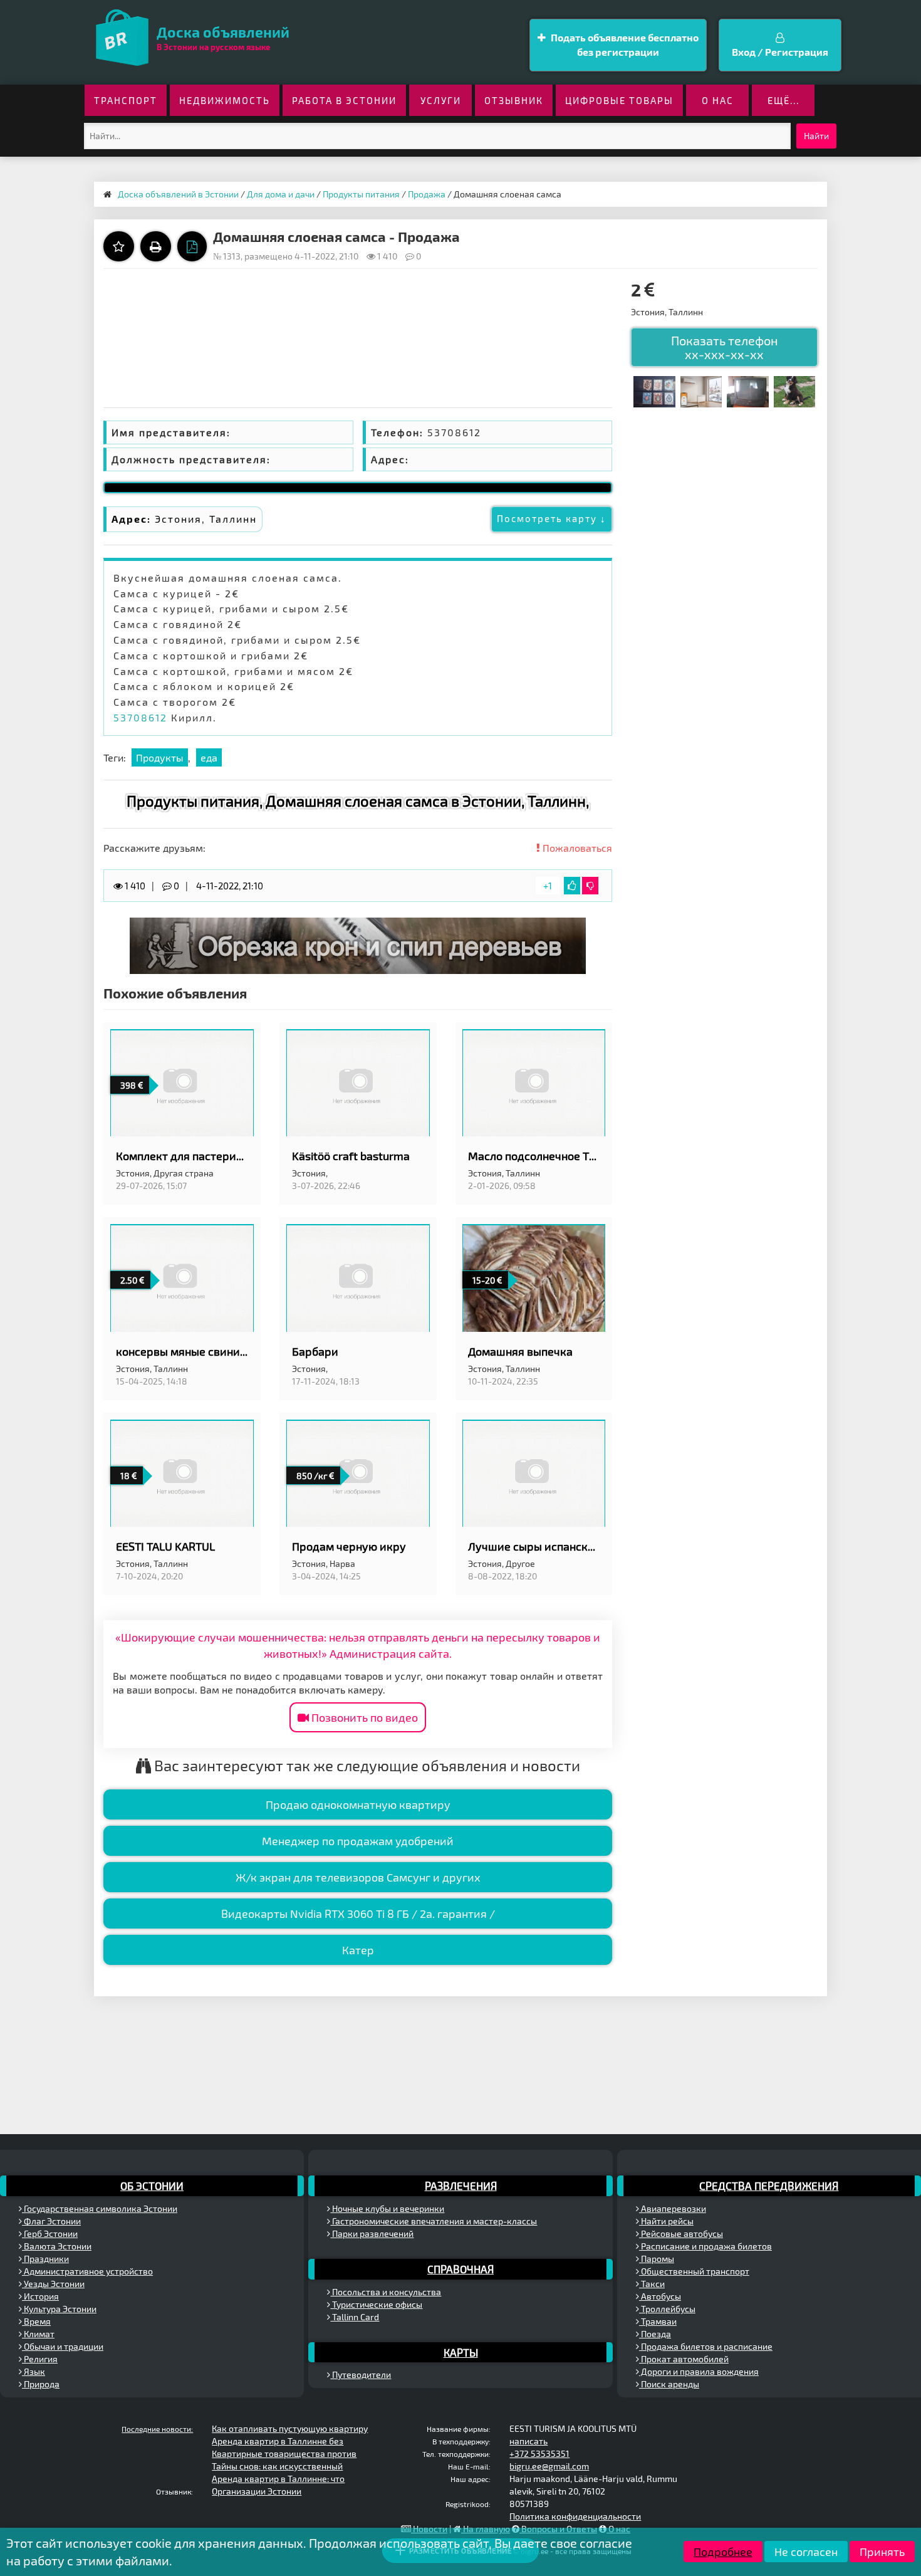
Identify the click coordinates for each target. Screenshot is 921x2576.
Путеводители (361, 2374)
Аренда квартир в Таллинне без (278, 2441)
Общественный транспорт (694, 2271)
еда (209, 757)
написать (528, 2441)
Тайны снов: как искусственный (277, 2466)
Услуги (441, 100)
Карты (461, 2352)
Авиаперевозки (673, 2208)
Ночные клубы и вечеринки (387, 2208)
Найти (816, 136)
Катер (358, 1950)
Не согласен (806, 2552)
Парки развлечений (372, 2233)
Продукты (160, 757)
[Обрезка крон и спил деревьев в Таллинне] (358, 944)
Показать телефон (725, 347)
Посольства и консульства (386, 2292)
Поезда (655, 2334)
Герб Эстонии (50, 2233)
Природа (41, 2384)
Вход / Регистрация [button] (780, 52)
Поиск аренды (669, 2384)
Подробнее (723, 2552)
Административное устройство (87, 2271)
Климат (38, 2334)
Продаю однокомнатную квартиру (358, 1804)
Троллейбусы (667, 2309)
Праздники (45, 2259)
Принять (882, 2552)
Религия (40, 2359)
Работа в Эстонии (344, 100)
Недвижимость (225, 100)
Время (36, 2321)
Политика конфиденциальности (575, 2516)
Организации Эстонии (257, 2491)
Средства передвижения (769, 2186)
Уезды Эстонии (53, 2284)
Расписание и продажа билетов (705, 2246)
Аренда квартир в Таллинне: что (278, 2479)
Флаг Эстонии (51, 2221)
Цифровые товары (619, 100)
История (40, 2296)
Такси (652, 2284)
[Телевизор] (747, 390)
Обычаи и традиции (63, 2346)
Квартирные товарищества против (284, 2453)
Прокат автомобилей (684, 2359)
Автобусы (660, 2296)
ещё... (783, 100)
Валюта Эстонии (57, 2246)
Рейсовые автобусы (681, 2233)
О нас (718, 100)
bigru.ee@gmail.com (549, 2466)
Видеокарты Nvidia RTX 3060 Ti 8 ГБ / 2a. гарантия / (358, 1914)
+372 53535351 (539, 2453)
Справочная (460, 2269)
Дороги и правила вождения (699, 2371)
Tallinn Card (355, 2317)
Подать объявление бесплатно (624, 45)
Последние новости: (157, 2429)
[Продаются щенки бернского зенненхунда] (794, 390)
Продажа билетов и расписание (706, 2346)
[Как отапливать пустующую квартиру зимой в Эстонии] (701, 390)
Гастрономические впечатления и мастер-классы (434, 2221)
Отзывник (514, 100)
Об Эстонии (152, 2186)
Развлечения (461, 2186)
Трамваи (658, 2321)
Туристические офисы (376, 2304)
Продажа (427, 194)
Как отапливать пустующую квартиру (290, 2428)
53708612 (140, 717)
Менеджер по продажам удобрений (358, 1841)
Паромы (657, 2259)
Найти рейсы (666, 2221)
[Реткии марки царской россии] (654, 390)
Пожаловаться (576, 848)
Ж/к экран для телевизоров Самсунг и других (358, 1877)
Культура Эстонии (59, 2309)
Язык (34, 2371)
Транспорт (126, 100)
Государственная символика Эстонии (100, 2208)
